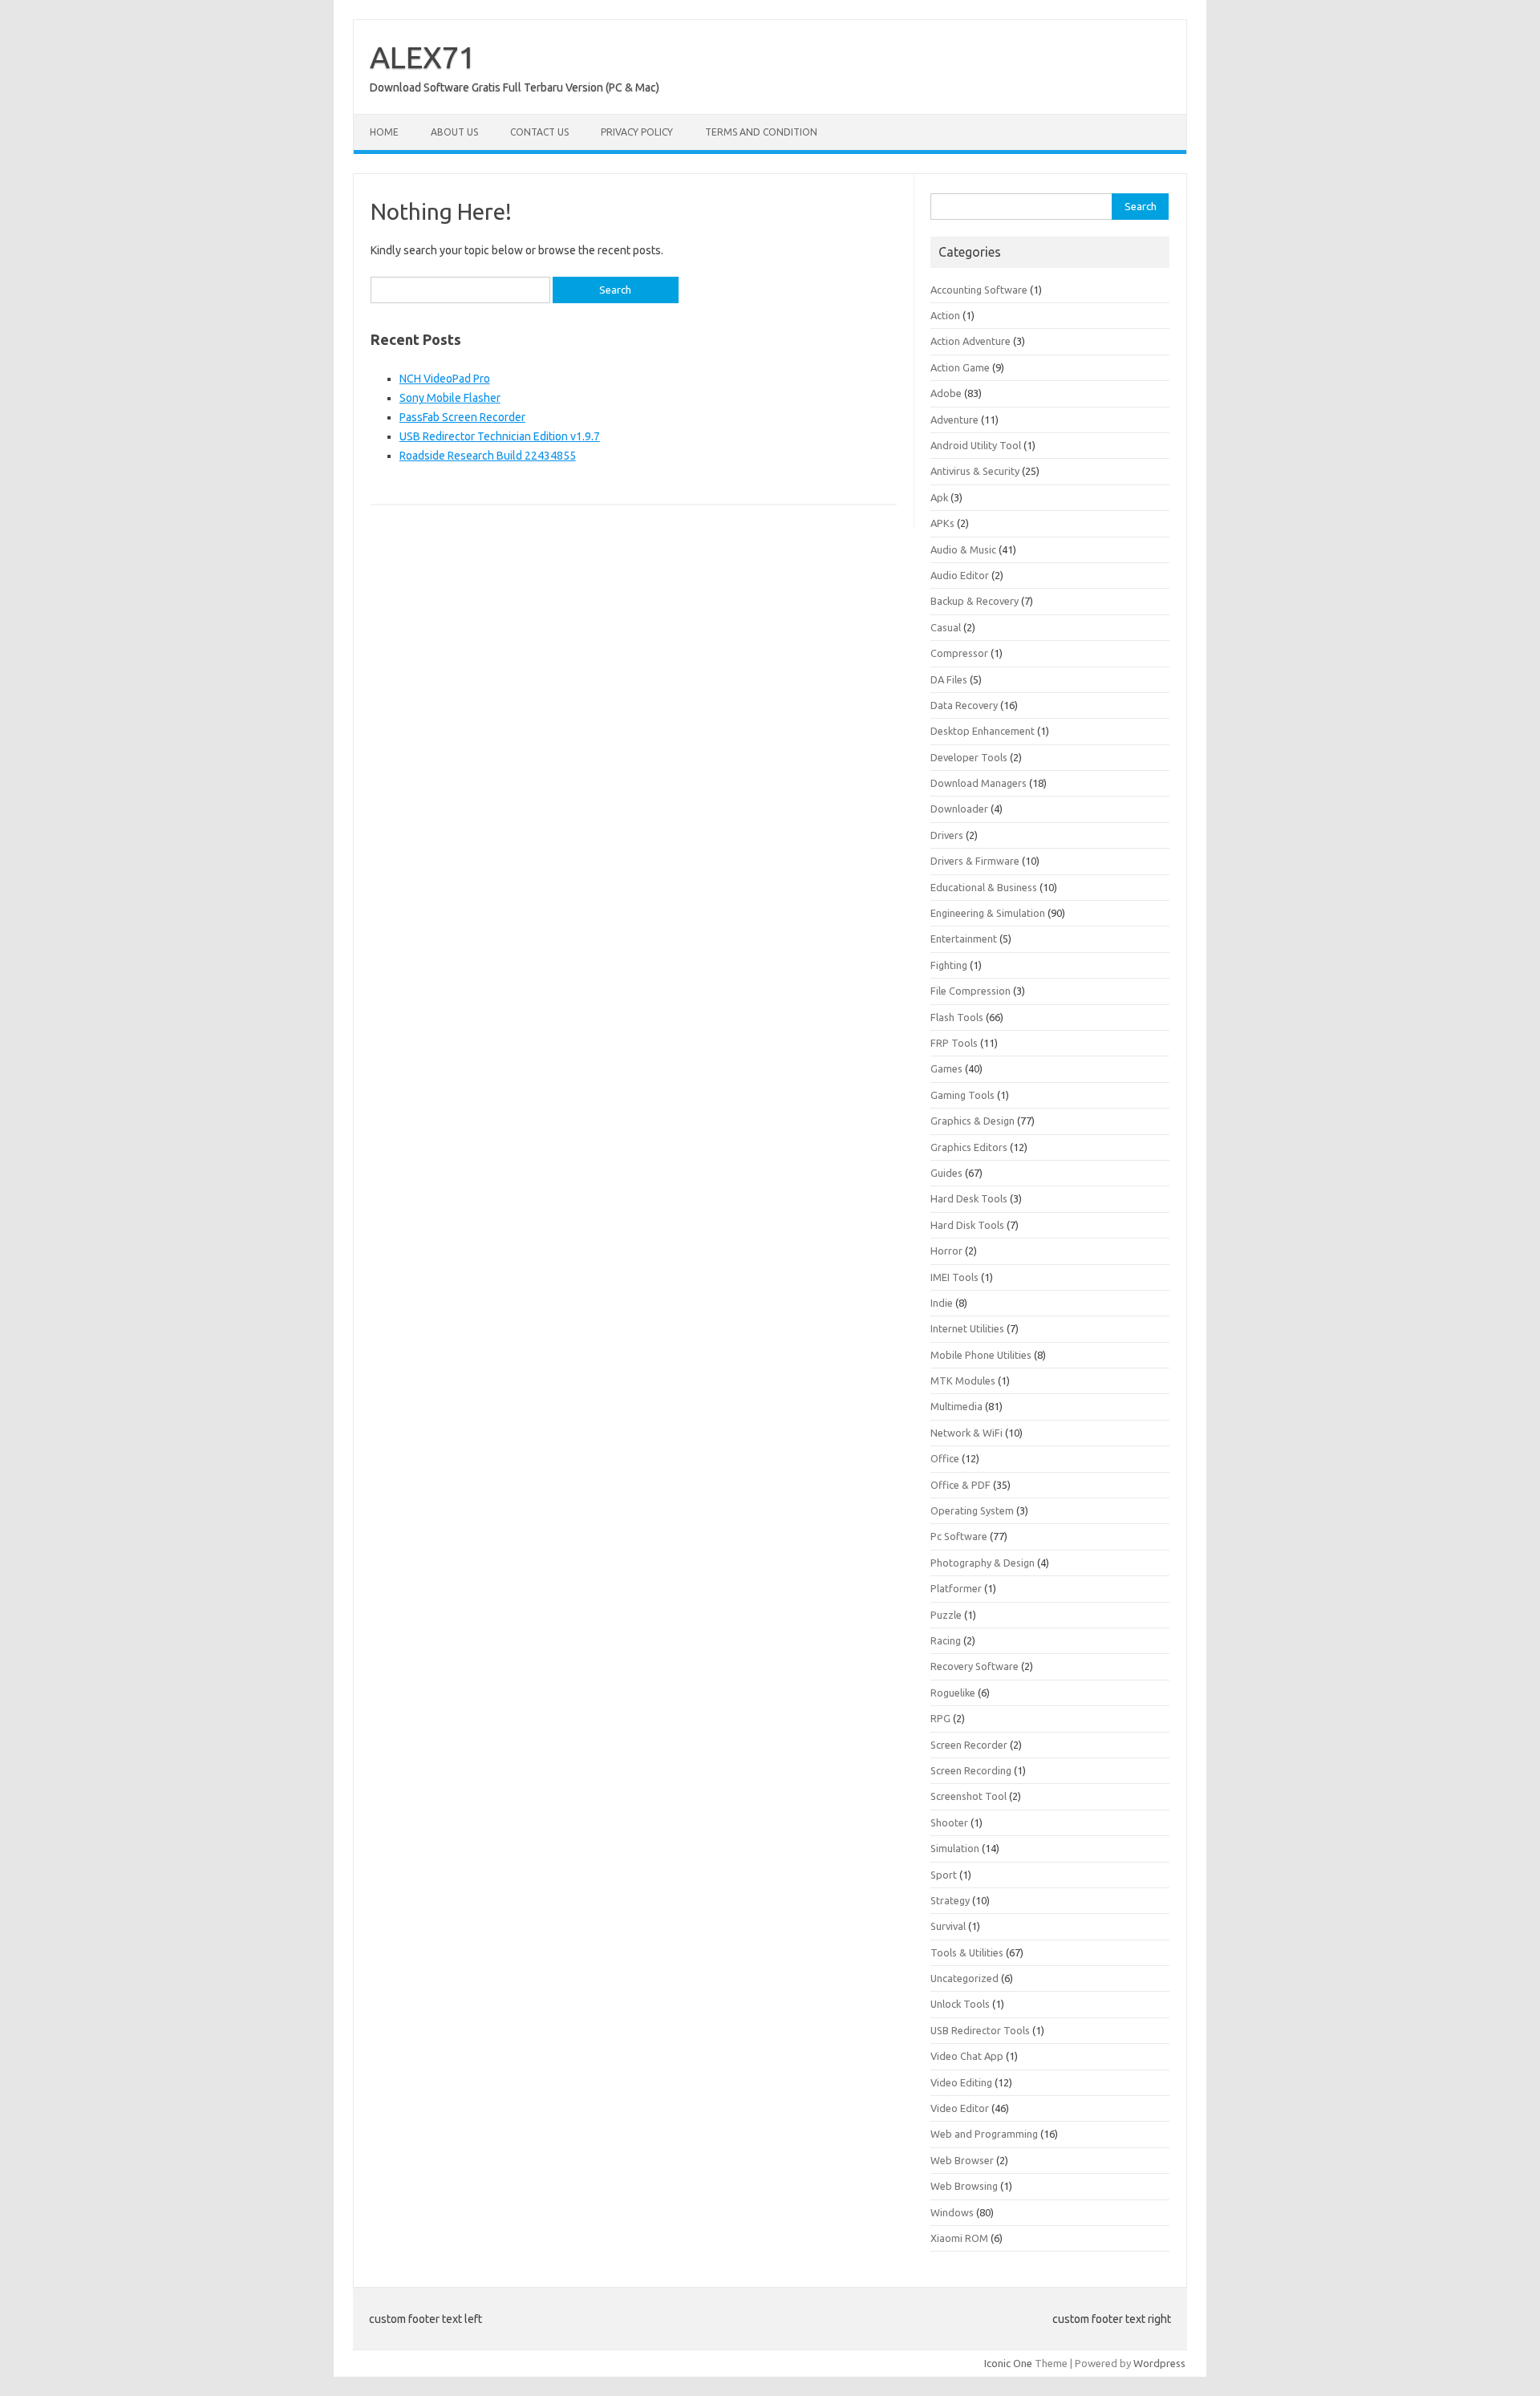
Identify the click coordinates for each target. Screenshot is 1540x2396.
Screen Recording (971, 1770)
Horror (946, 1251)
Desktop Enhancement (983, 731)
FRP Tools (954, 1043)
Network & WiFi (967, 1433)
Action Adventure (971, 341)
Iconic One (1008, 2363)
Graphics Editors (969, 1147)
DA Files (949, 679)
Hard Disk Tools (967, 1225)
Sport (944, 1875)
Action (945, 315)
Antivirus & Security (975, 471)
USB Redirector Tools (980, 2030)
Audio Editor (960, 575)
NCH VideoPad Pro (445, 379)
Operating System (972, 1510)
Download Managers (979, 783)
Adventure (954, 420)
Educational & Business (984, 887)
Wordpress (1159, 2363)
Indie (942, 1303)
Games (946, 1068)
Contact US (539, 132)
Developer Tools (969, 757)
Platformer (956, 1588)
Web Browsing (964, 2186)
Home (384, 132)
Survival (948, 1926)
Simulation (955, 1848)
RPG (940, 1718)
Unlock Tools (960, 2004)
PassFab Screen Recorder (462, 417)
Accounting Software (979, 290)
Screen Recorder (969, 1745)
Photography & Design (983, 1563)
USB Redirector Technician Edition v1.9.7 (500, 436)
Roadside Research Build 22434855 (488, 456)
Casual (946, 627)
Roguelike (953, 1693)
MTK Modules (963, 1380)
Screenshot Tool (969, 1796)
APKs (942, 523)
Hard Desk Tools (969, 1198)
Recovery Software (975, 1666)
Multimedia (956, 1406)
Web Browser (962, 2160)
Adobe (946, 393)
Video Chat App (967, 2056)
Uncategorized (965, 1978)
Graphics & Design (973, 1121)
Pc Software (959, 1536)
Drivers (947, 835)
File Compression (971, 991)
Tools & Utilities (967, 1952)
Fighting (949, 965)
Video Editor (960, 2108)
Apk (939, 497)
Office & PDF (960, 1485)
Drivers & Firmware (975, 861)
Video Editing (961, 2082)
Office (945, 1458)
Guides (946, 1173)
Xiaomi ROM (959, 2238)
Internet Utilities (967, 1328)
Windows (952, 2212)
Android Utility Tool (976, 445)
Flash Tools (957, 1017)
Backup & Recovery (975, 601)
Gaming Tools (962, 1095)
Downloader (959, 809)
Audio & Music (963, 549)
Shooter (949, 1822)
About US (454, 132)
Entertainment (964, 939)
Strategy (950, 1900)
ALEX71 (423, 57)
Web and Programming (984, 2134)
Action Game (960, 367)
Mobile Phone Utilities (981, 1355)
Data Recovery (964, 705)
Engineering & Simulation (988, 913)
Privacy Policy (637, 132)
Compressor (959, 653)
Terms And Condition (761, 132)
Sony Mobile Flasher (450, 398)
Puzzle (946, 1615)
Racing (946, 1640)
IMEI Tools (954, 1277)
